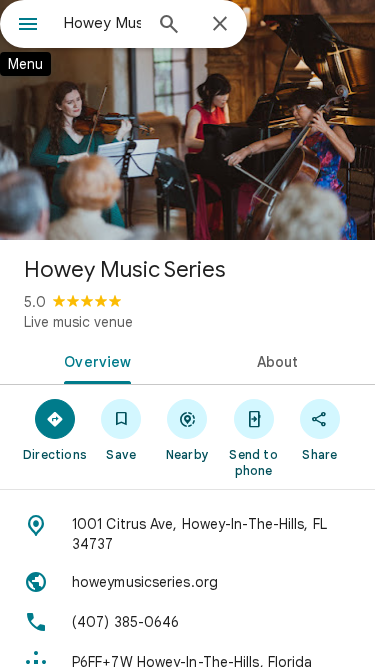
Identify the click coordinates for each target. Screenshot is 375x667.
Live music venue (78, 322)
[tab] (94, 360)
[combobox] (102, 23)
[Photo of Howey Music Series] (187, 120)
